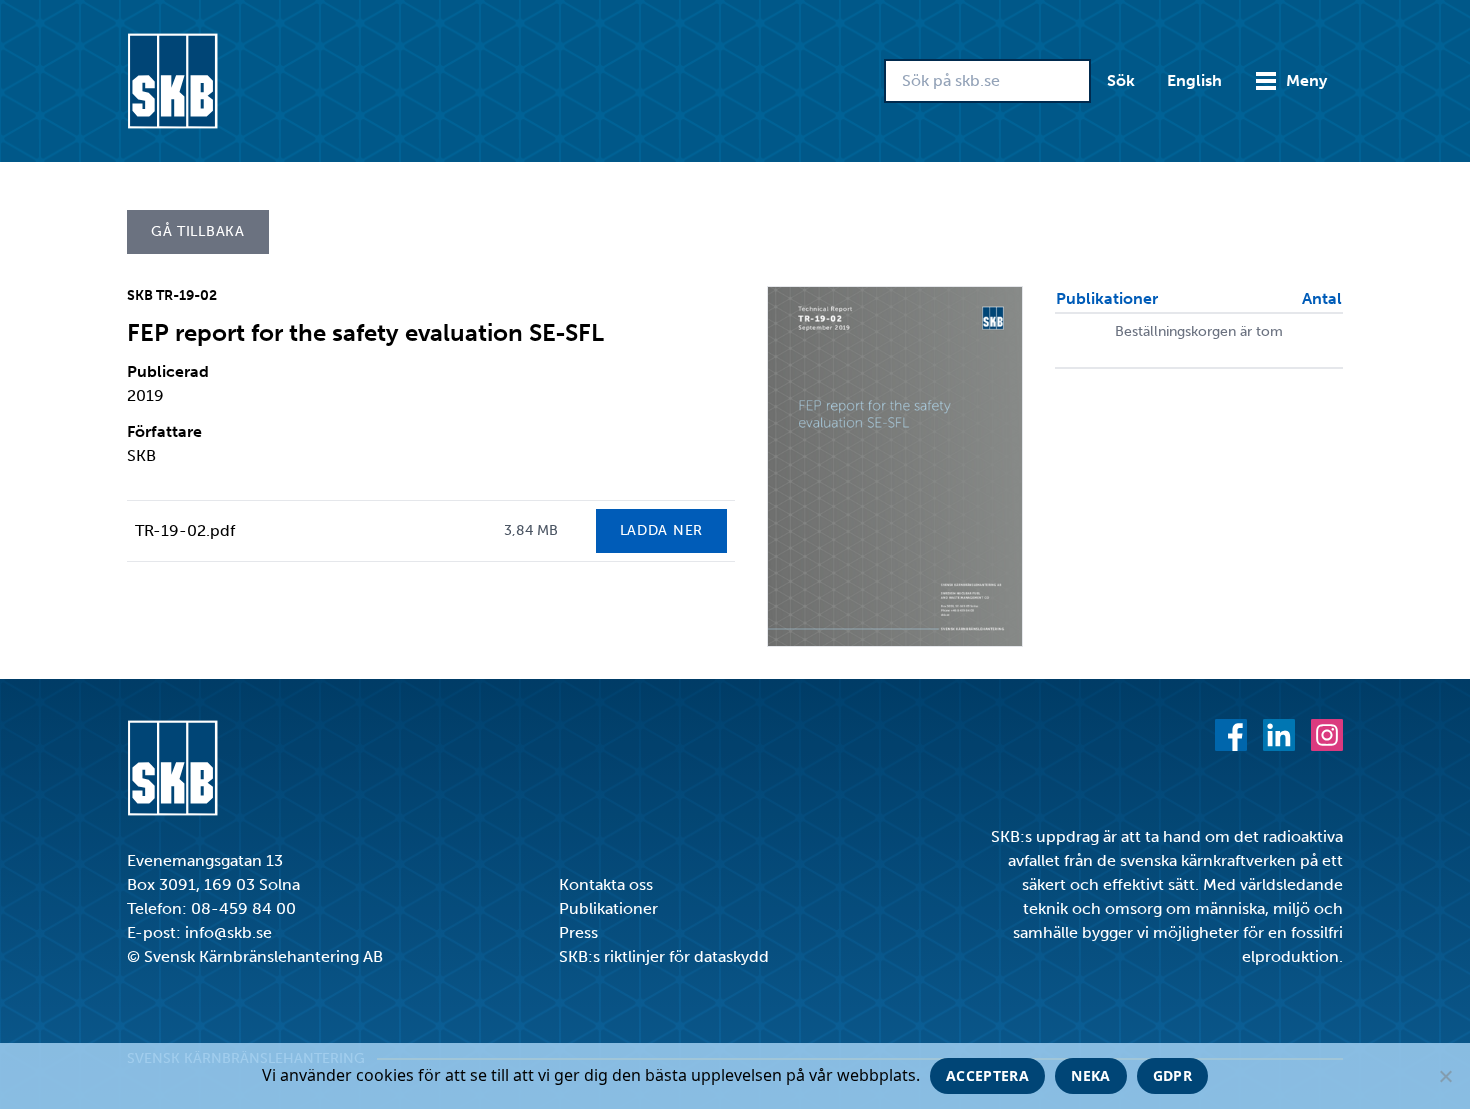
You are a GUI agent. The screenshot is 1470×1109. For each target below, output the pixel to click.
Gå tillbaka (198, 231)
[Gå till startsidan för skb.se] (172, 81)
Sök (1121, 80)
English (1194, 80)
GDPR (1172, 1075)
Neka (1090, 1075)
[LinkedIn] (1279, 735)
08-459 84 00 (243, 908)
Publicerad (168, 371)
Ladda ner (661, 530)
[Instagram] (1327, 735)
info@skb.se (228, 932)
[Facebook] (1231, 735)
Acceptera (987, 1075)
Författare (164, 431)
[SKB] (172, 768)
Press (578, 932)
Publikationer (608, 908)
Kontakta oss (606, 884)
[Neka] (1445, 1076)
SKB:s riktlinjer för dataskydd (664, 956)
